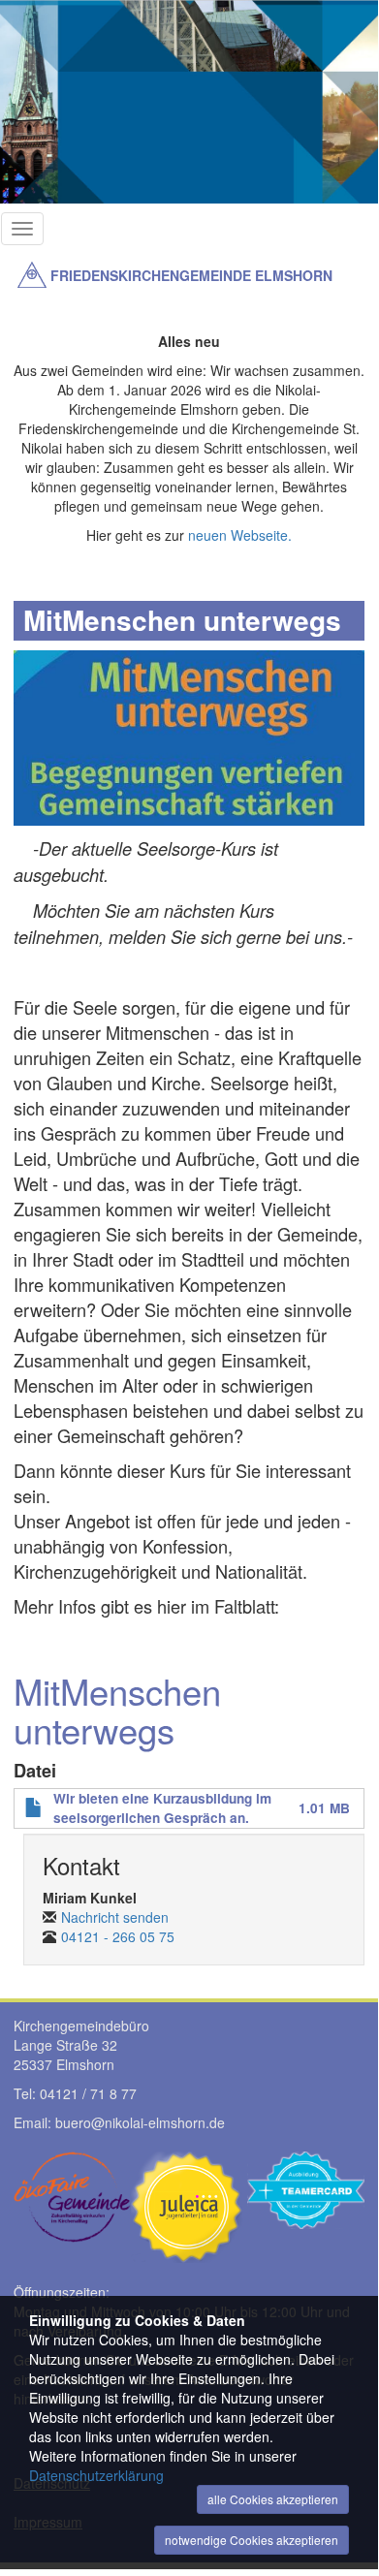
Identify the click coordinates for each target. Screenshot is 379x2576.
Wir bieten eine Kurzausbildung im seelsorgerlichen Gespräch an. (162, 1808)
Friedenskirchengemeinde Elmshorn (191, 275)
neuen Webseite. (240, 535)
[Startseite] (32, 275)
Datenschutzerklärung (96, 2475)
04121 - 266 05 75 (118, 1936)
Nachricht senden (115, 1917)
